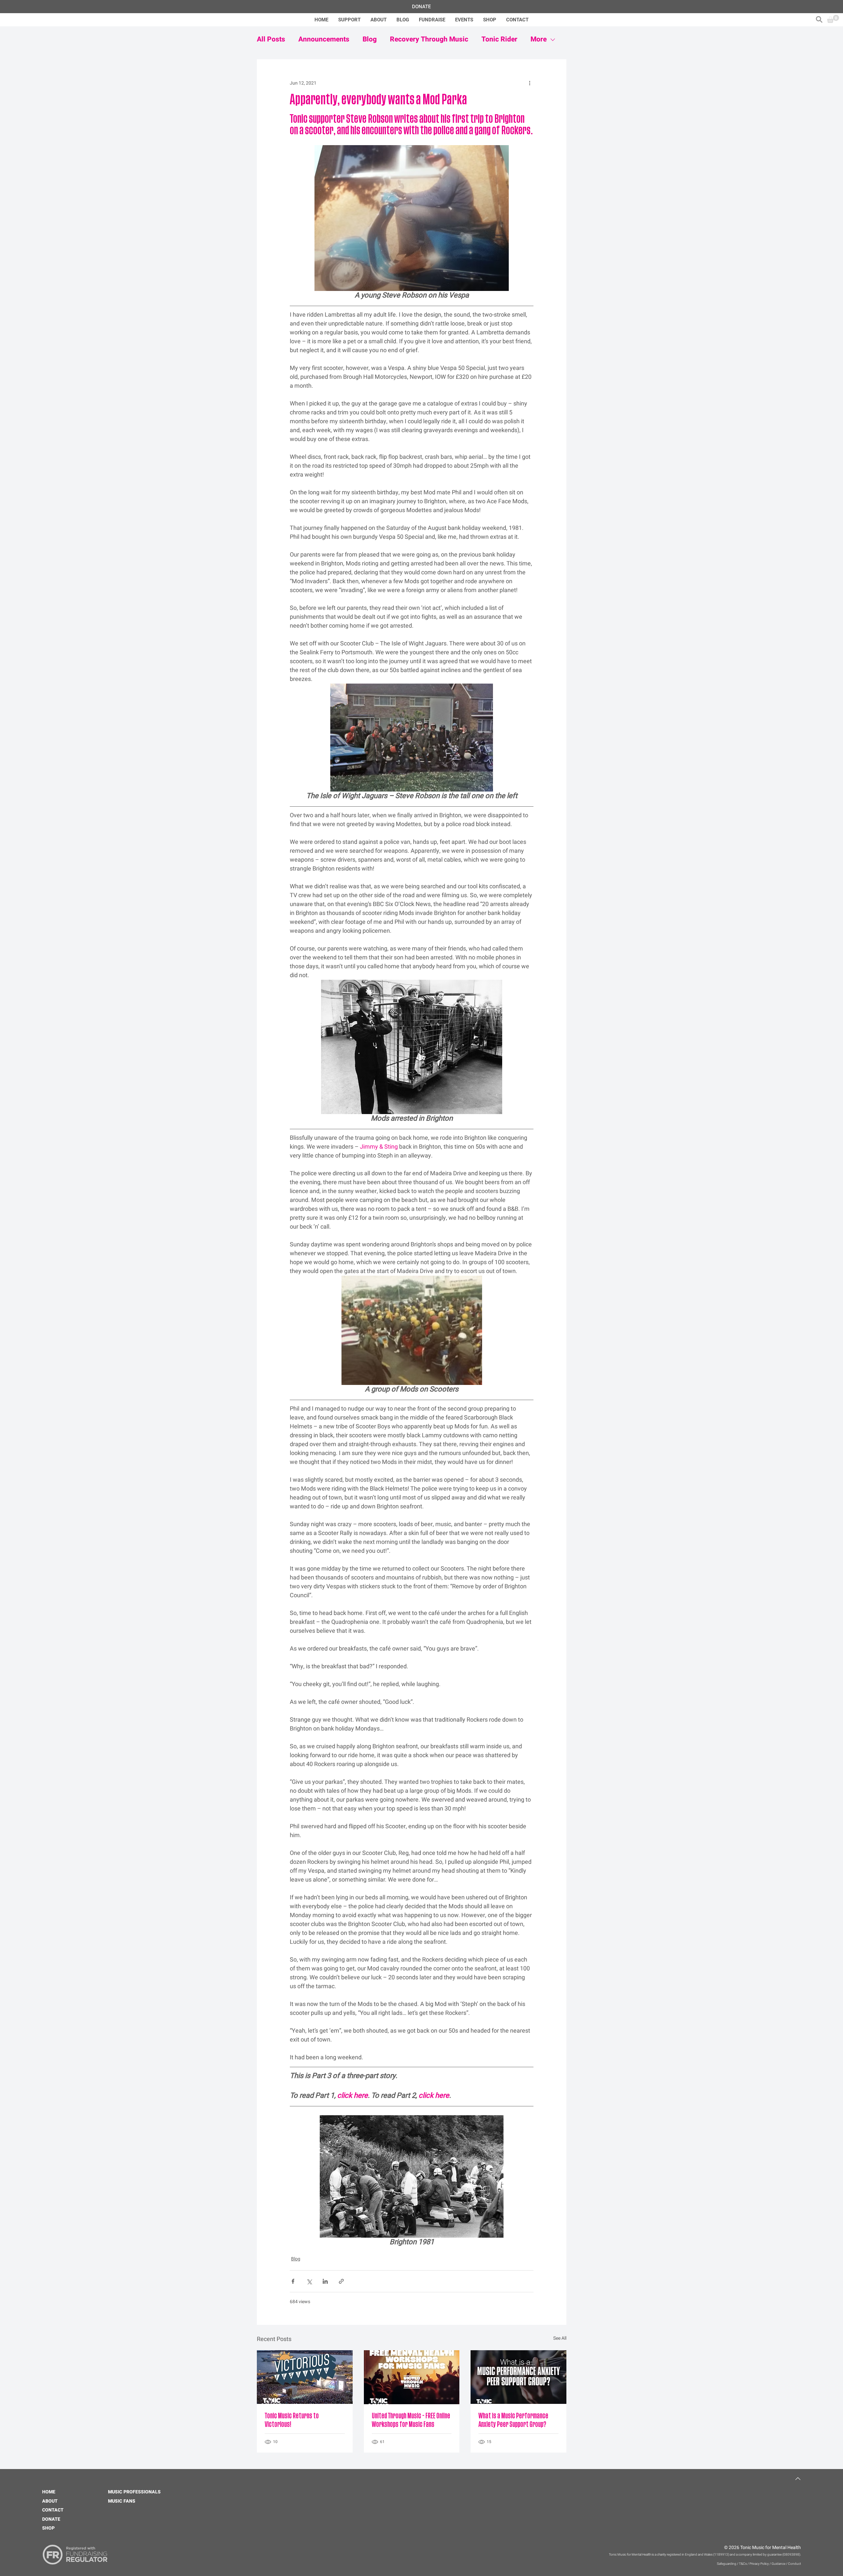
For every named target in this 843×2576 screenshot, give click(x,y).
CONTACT (53, 2510)
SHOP (48, 2528)
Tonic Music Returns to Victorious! (292, 2420)
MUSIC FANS (122, 2501)
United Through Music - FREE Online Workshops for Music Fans (411, 2420)
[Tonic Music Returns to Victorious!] (305, 2377)
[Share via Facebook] (293, 2281)
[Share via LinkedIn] (325, 2281)
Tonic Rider (499, 39)
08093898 (791, 2555)
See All (560, 2338)
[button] (819, 19)
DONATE (51, 2519)
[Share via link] (341, 2281)
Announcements (324, 39)
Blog (370, 39)
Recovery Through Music (429, 39)
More (539, 39)
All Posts (271, 39)
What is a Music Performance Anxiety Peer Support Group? (513, 2420)
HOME (49, 2492)
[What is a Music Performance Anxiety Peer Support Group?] (518, 2377)
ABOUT (50, 2501)
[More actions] (530, 83)
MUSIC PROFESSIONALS (134, 2492)
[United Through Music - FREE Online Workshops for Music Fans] (412, 2377)
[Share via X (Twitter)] (309, 2281)
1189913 (721, 2555)
